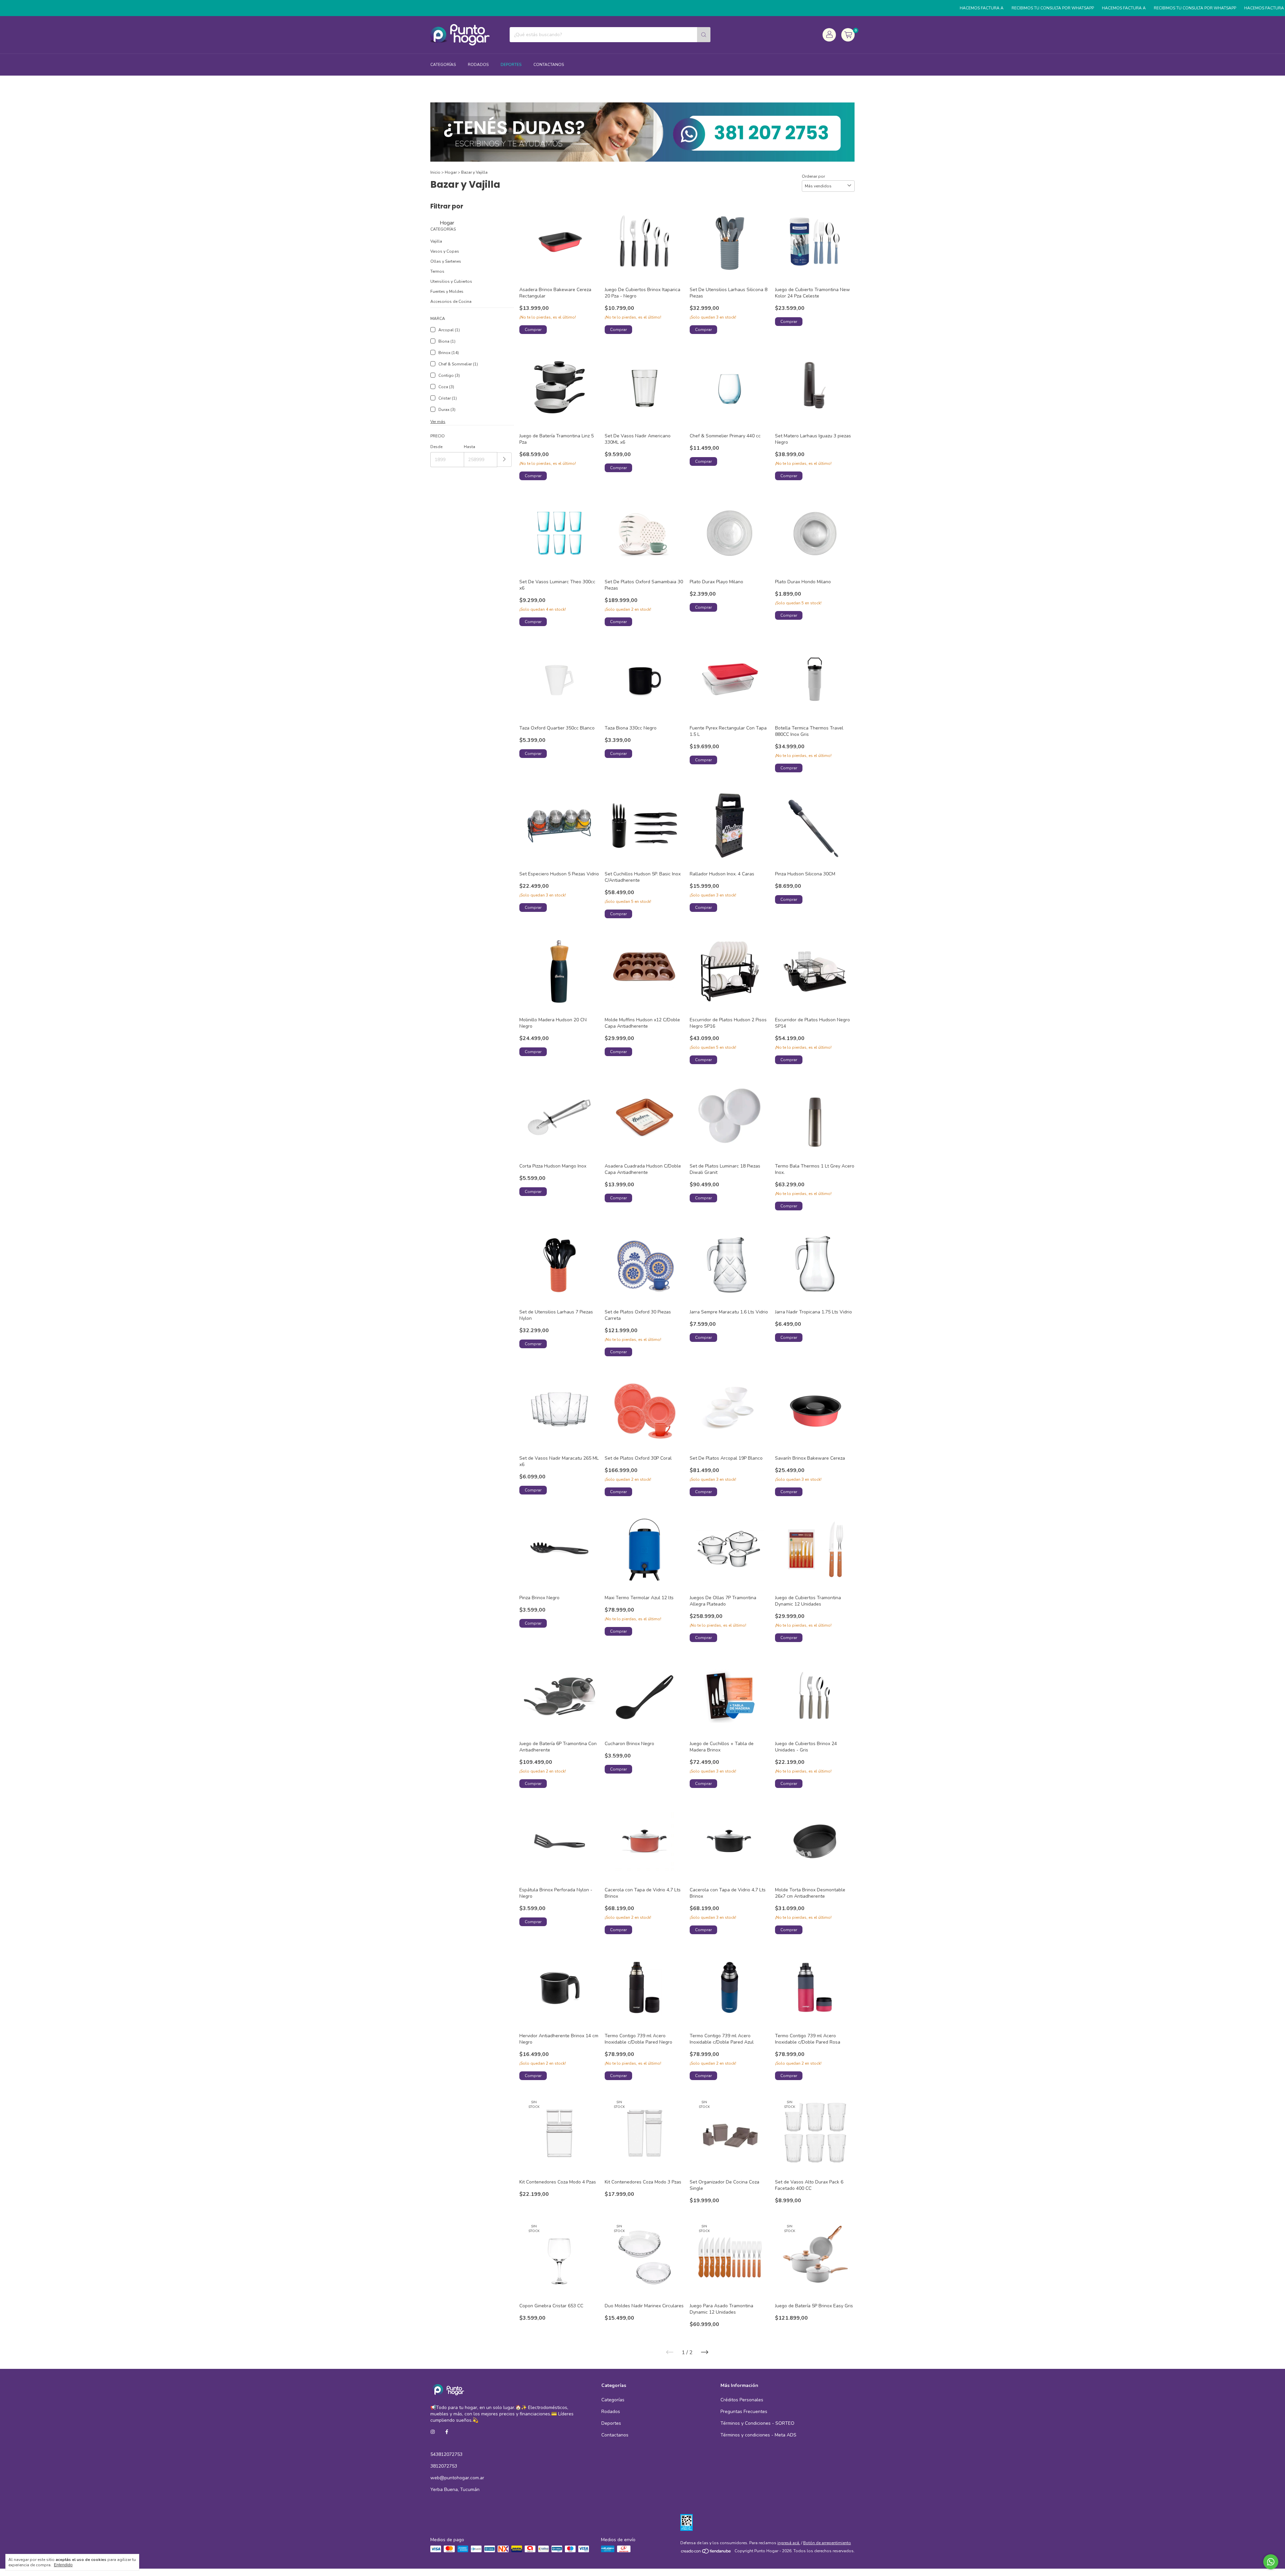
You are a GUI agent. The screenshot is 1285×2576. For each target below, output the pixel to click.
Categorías (443, 65)
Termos (437, 271)
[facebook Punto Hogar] (447, 2432)
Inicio (435, 172)
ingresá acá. (789, 2543)
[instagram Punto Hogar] (433, 2432)
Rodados (478, 65)
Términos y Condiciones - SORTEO (757, 2423)
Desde (436, 447)
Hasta (469, 447)
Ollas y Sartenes (446, 261)
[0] (848, 35)
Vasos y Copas (445, 251)
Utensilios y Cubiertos (451, 281)
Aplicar (504, 460)
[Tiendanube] (706, 2553)
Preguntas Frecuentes (744, 2412)
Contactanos (549, 65)
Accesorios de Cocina (451, 302)
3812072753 (444, 2466)
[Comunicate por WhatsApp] (1271, 2562)
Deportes (511, 65)
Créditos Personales (742, 2400)
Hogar (451, 172)
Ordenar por (813, 176)
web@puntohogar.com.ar (457, 2478)
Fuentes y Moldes (447, 291)
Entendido (63, 2565)
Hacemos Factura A (849, 8)
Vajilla (436, 241)
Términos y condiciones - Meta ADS (758, 2435)
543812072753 (446, 2454)
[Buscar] (704, 35)
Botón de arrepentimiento (827, 2543)
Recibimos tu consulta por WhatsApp (920, 8)
